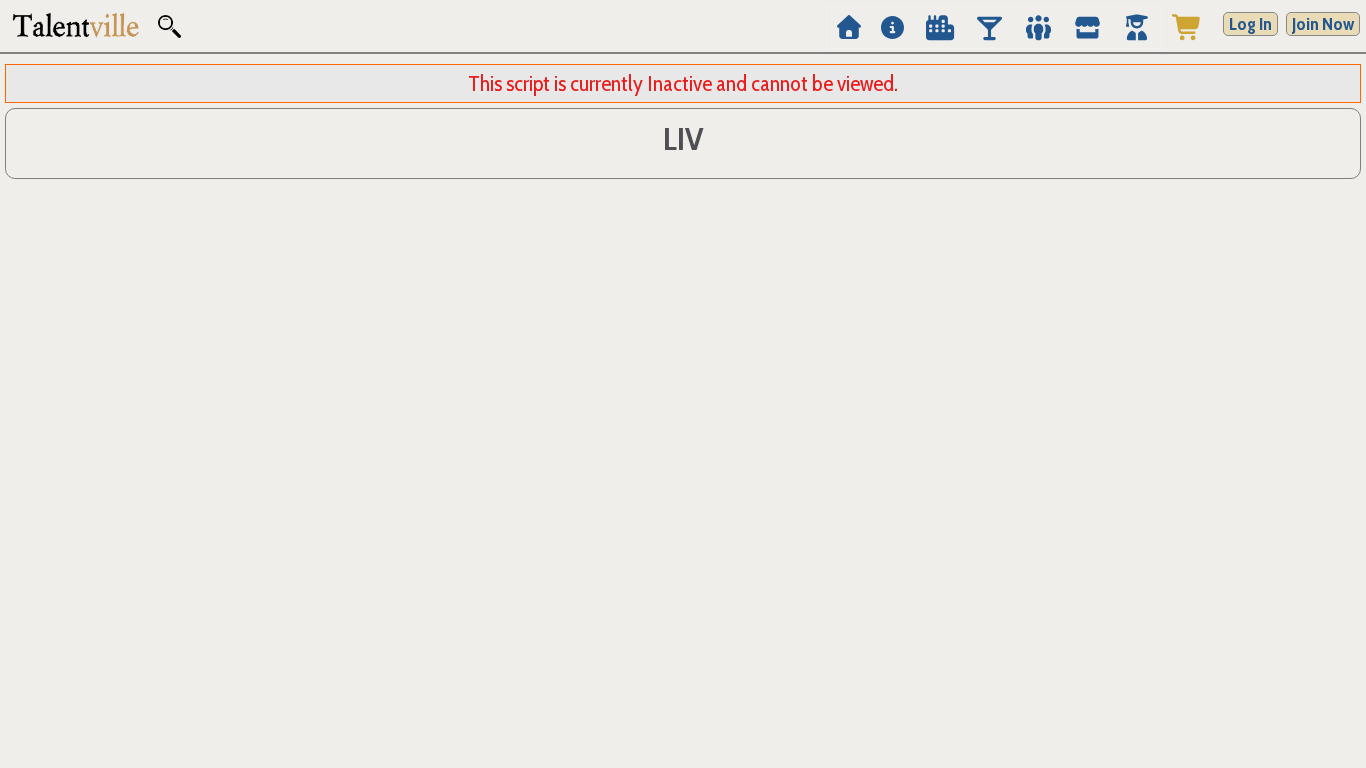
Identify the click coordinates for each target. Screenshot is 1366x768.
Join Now (1323, 24)
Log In (1250, 24)
